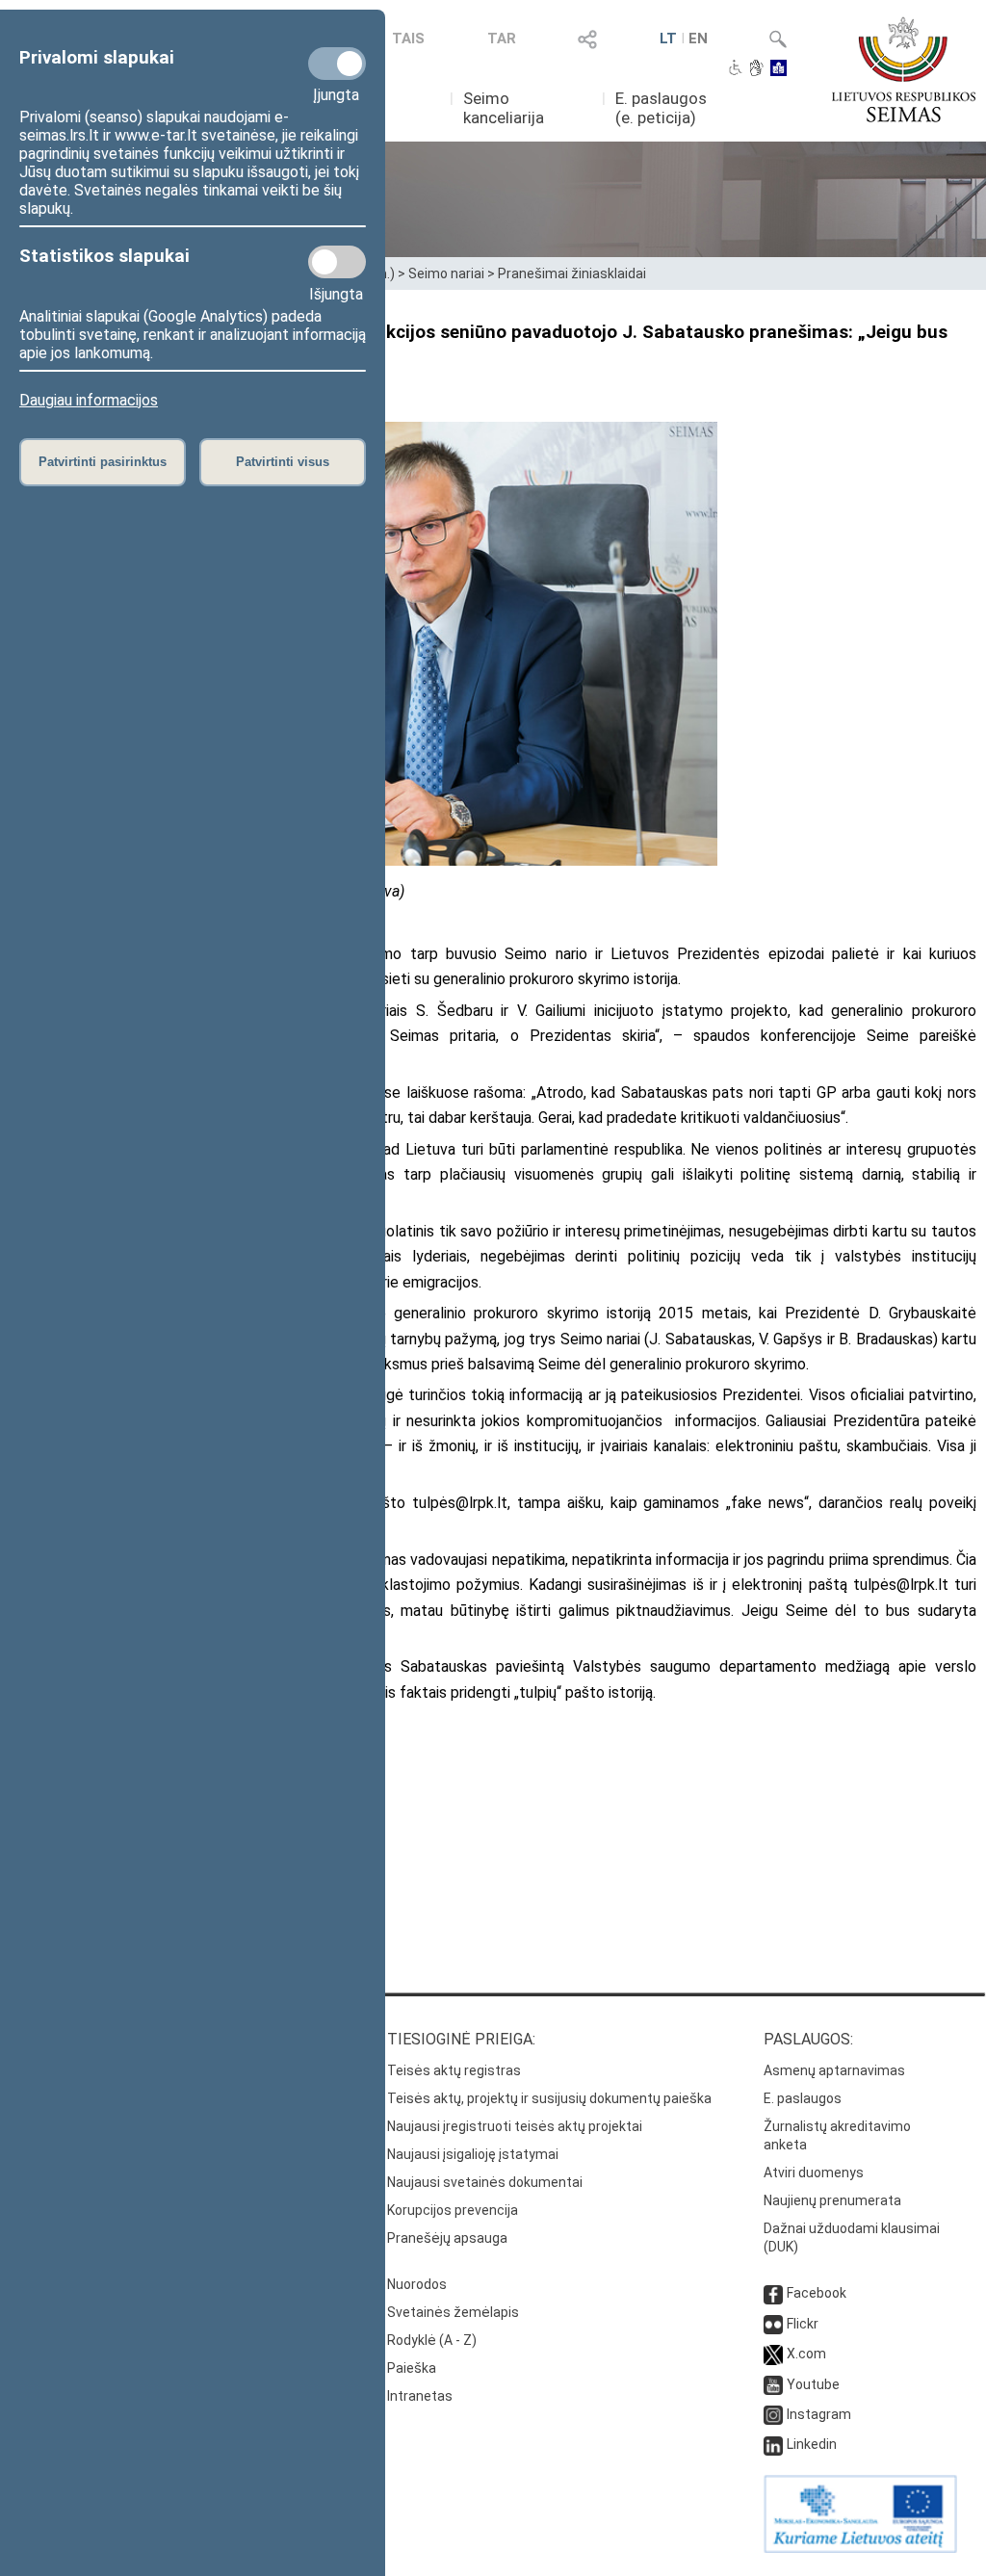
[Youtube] (773, 2384)
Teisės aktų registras (454, 2070)
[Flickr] (773, 2324)
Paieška (412, 2368)
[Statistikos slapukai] (337, 262)
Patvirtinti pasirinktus (103, 462)
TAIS (408, 39)
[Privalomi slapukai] (337, 64)
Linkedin (812, 2444)
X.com (806, 2354)
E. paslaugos (803, 2098)
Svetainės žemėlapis (453, 2312)
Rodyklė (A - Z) (432, 2340)
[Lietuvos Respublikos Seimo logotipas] (904, 69)
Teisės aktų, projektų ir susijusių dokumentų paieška (549, 2098)
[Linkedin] (773, 2444)
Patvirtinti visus (283, 462)
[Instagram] (773, 2414)
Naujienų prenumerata (832, 2200)
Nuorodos (417, 2284)
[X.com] (773, 2354)
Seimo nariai (446, 273)
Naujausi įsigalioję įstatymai (473, 2154)
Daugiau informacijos (89, 400)
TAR (502, 39)
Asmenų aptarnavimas (834, 2070)
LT (668, 39)
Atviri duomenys (814, 2173)
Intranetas (420, 2396)
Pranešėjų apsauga (447, 2238)
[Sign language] (756, 69)
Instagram (819, 2414)
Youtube (813, 2384)
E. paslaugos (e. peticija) (661, 108)
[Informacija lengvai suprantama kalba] (778, 69)
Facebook (817, 2293)
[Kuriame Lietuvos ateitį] (860, 2548)
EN (698, 39)
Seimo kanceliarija (504, 108)
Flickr (803, 2324)
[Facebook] (773, 2293)
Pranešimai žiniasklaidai (572, 273)
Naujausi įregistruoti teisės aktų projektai (515, 2126)
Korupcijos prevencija (453, 2210)
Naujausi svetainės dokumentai (485, 2182)
